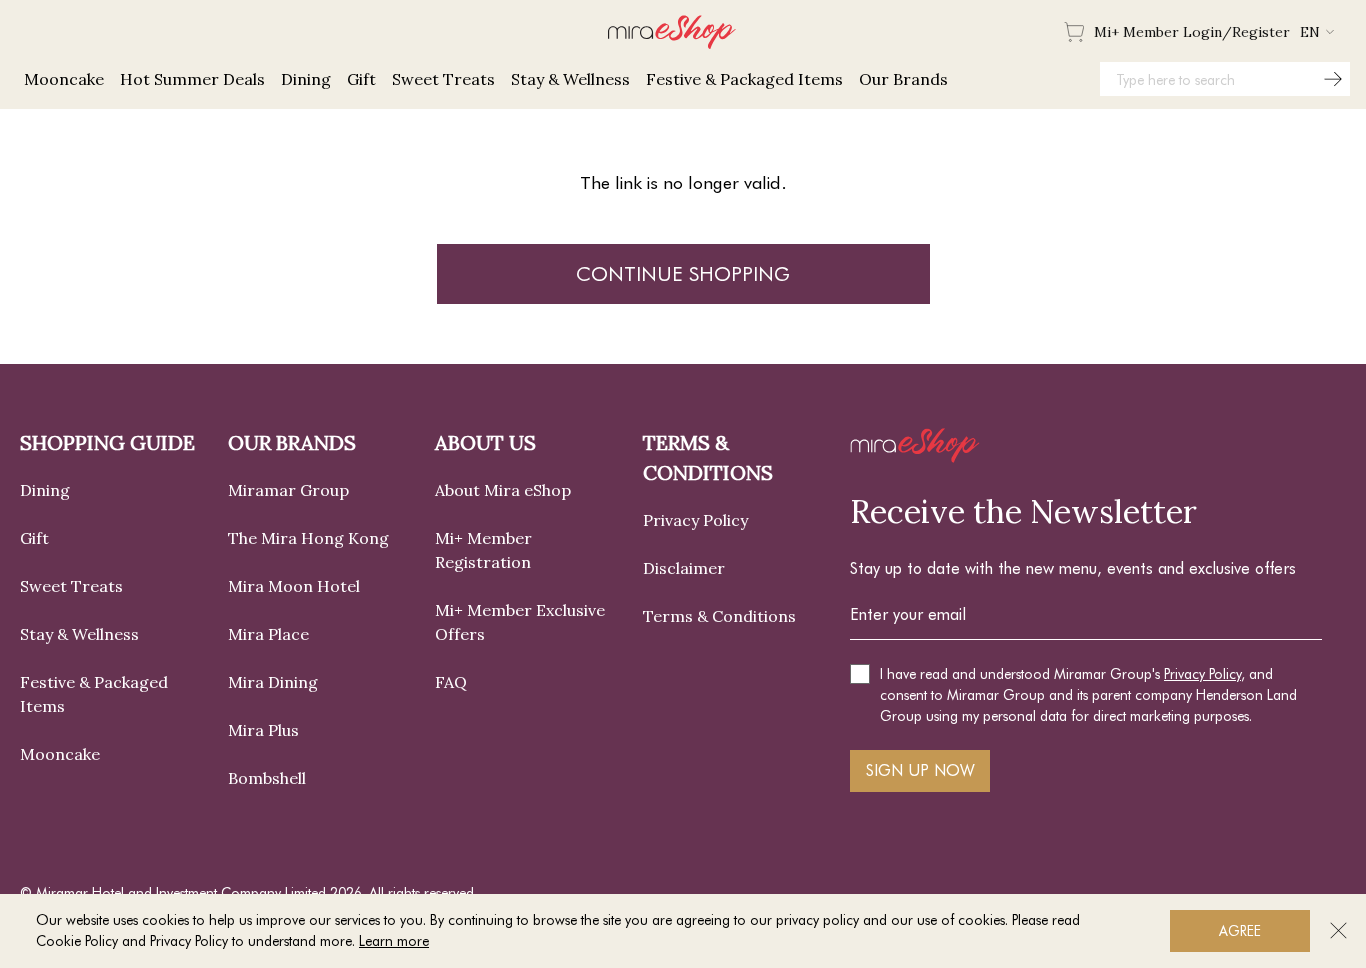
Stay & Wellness (79, 634)
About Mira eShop (503, 490)
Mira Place (268, 634)
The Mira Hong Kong (308, 538)
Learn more (394, 941)
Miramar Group (288, 490)
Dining (45, 490)
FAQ (451, 682)
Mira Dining (273, 682)
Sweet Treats (71, 586)
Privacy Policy (695, 520)
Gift (34, 538)
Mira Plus (263, 730)
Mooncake (60, 754)
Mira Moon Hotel (294, 586)
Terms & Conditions (719, 616)
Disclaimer (684, 568)
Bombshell (267, 778)
